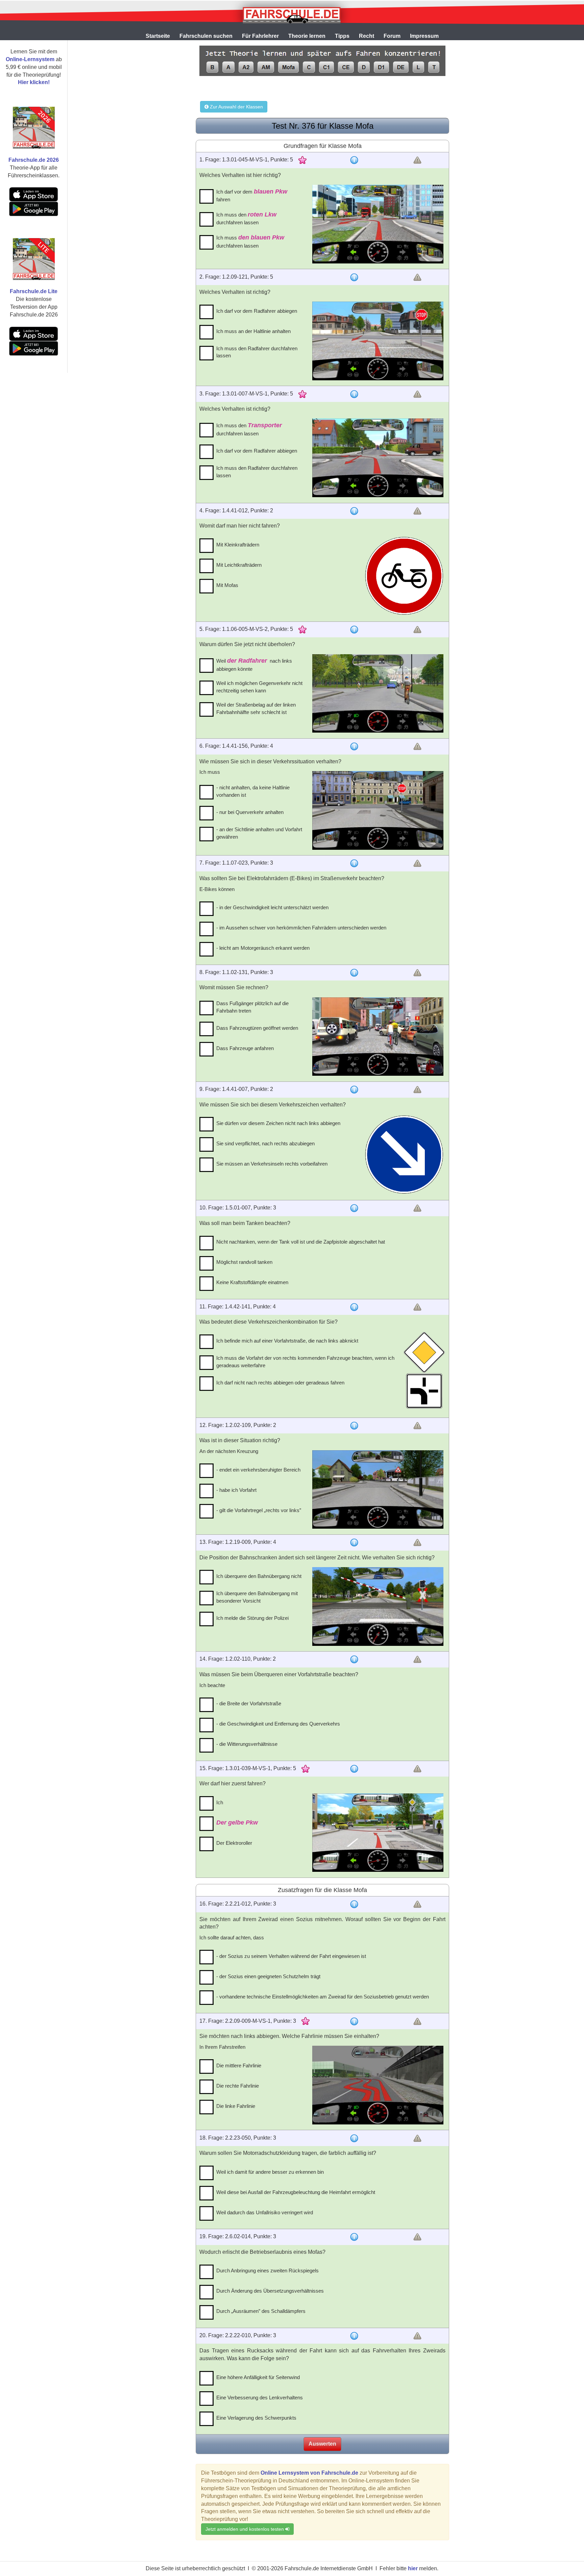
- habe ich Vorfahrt (236, 1490)
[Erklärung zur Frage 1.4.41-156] (354, 746)
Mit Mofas (227, 585)
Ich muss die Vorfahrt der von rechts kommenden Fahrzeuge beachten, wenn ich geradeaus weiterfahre (305, 1361)
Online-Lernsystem (30, 59)
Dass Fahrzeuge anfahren (245, 1048)
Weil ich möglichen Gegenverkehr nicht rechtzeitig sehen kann (259, 687)
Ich (220, 1802)
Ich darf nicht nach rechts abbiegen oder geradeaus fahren (280, 1383)
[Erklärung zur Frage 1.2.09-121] (354, 277)
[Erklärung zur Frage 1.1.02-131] (354, 973)
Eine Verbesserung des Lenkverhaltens (260, 2398)
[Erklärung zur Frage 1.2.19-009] (354, 1542)
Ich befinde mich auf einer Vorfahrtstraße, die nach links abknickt (287, 1341)
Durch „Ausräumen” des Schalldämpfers (261, 2311)
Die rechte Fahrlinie (238, 2086)
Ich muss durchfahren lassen (250, 241)
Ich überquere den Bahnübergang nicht (259, 1576)
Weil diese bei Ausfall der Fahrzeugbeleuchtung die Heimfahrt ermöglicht (296, 2192)
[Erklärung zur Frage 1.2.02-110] (354, 1659)
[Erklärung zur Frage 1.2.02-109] (354, 1426)
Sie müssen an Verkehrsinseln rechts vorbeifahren (272, 1164)
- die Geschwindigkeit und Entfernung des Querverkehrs (278, 1724)
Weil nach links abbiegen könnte (254, 665)
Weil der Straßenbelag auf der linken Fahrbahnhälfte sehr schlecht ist (256, 708)
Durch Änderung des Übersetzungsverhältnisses (270, 2291)
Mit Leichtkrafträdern (239, 565)
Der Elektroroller (234, 1843)
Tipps (342, 36)
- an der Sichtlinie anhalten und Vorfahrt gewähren (259, 833)
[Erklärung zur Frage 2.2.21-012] (354, 1904)
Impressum (424, 36)
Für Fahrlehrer (260, 36)
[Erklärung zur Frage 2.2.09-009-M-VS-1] (354, 2021)
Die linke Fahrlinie (236, 2106)
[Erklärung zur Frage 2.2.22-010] (354, 2336)
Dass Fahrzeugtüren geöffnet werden (257, 1028)
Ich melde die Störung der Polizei (252, 1618)
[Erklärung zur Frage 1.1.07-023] (354, 863)
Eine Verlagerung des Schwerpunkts (256, 2418)
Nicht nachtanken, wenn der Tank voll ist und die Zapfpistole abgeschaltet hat (301, 1242)
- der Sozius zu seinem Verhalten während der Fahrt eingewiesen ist (291, 1956)
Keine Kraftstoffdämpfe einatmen (252, 1282)
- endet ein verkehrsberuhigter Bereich (258, 1470)
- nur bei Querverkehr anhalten (250, 812)
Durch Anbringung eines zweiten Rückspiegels (267, 2271)
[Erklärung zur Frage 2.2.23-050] (354, 2138)
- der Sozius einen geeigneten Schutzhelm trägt (268, 1976)
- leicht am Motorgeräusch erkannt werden (263, 948)
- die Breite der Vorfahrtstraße (249, 1703)
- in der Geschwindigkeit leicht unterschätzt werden (272, 907)
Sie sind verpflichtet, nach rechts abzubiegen (265, 1143)
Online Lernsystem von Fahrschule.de (309, 2473)
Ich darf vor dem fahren (252, 195)
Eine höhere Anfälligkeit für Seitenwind (258, 2377)
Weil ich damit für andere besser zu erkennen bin (270, 2172)
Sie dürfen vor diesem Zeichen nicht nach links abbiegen (278, 1123)
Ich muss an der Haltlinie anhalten (253, 331)
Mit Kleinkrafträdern (238, 545)
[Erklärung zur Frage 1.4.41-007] (354, 1090)
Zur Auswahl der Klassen (236, 107)
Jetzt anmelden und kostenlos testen (245, 2529)
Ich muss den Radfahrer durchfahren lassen (257, 352)
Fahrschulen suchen (206, 36)
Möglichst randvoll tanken (244, 1262)
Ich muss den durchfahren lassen (246, 218)
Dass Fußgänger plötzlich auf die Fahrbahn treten (252, 1007)
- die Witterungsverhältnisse (247, 1744)
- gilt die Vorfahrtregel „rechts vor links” (259, 1510)
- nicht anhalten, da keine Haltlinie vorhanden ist (253, 791)
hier (413, 2568)
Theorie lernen (307, 36)
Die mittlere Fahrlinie (239, 2065)
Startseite (158, 36)
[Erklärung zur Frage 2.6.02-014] (354, 2237)
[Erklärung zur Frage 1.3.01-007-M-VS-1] (354, 394)
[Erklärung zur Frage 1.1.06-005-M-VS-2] (354, 630)
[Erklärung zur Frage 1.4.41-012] (354, 511)
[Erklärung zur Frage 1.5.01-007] (354, 1208)
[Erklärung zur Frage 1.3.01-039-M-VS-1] (354, 1769)
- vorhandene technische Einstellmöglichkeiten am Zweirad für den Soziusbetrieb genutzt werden (323, 1997)
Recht (367, 36)
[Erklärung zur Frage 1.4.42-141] (354, 1307)
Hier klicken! (34, 82)
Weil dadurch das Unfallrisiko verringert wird (265, 2212)
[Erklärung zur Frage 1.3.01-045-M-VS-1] (354, 160)
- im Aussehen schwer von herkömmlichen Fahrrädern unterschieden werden (301, 928)
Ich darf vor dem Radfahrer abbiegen (257, 311)
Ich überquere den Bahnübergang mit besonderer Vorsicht (257, 1597)
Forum (392, 36)
